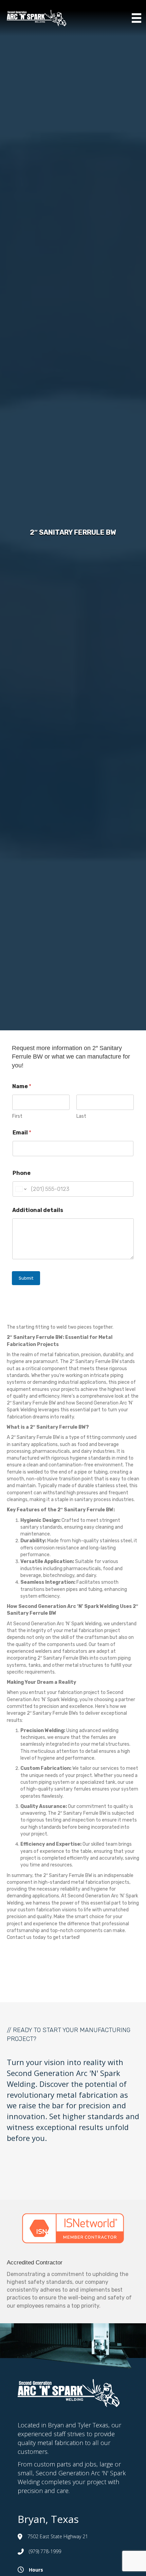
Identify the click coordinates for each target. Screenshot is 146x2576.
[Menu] (136, 18)
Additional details (38, 1210)
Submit (26, 1278)
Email (22, 1133)
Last (81, 1116)
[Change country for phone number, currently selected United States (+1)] (21, 1189)
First (17, 1116)
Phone (22, 1173)
